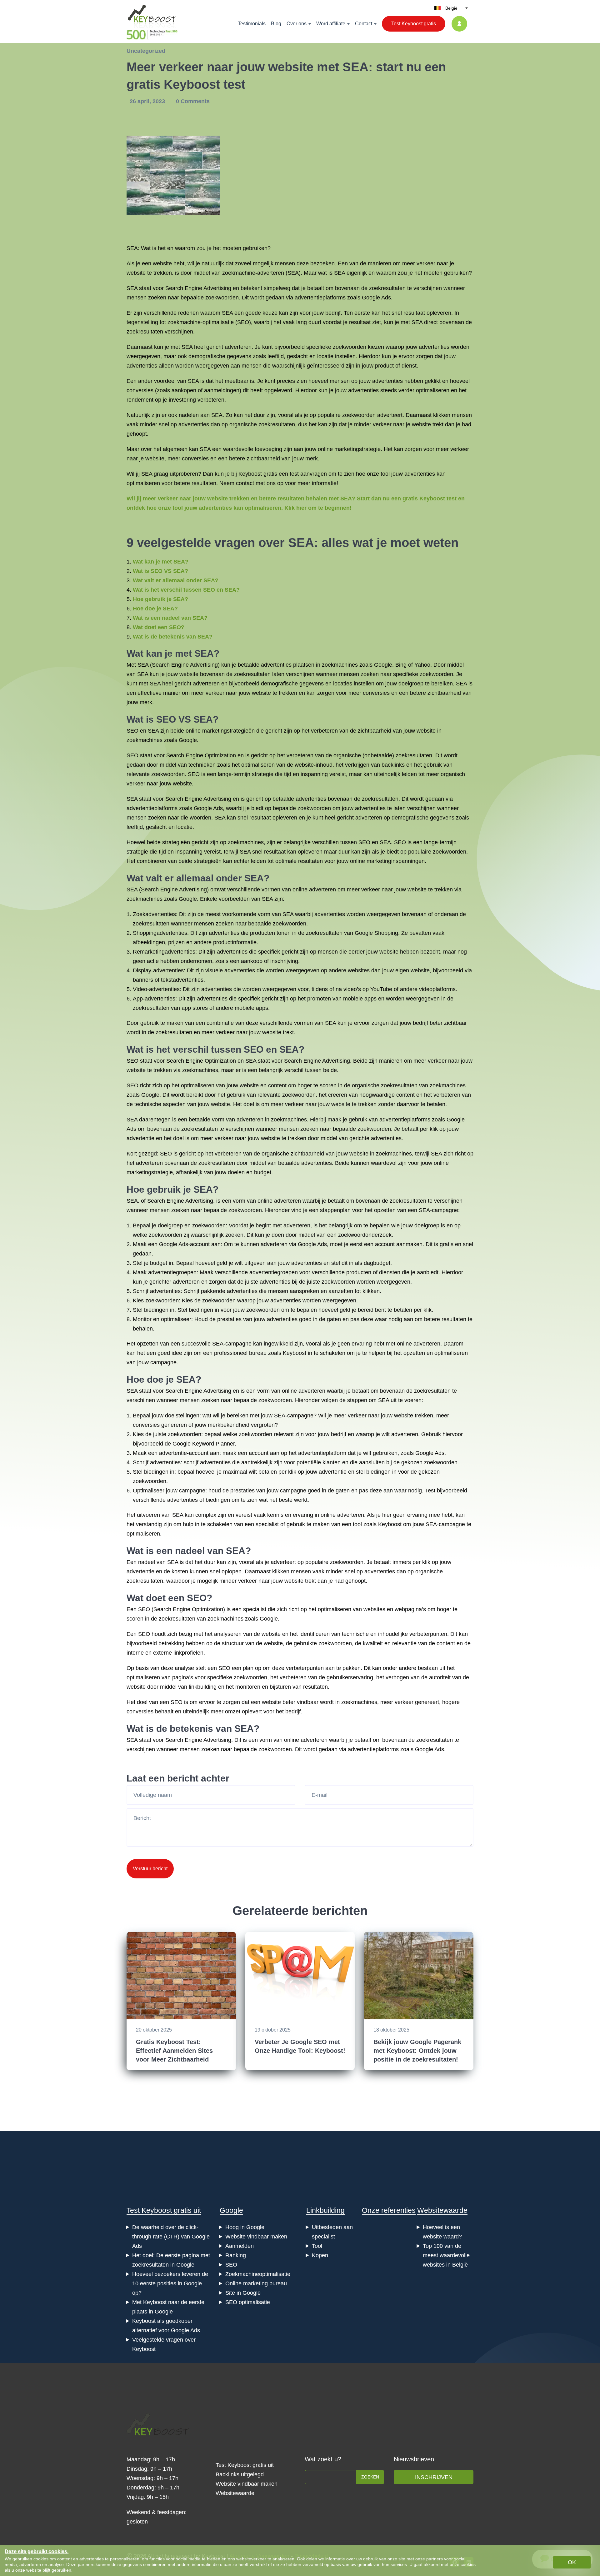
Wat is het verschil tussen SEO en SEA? (186, 590)
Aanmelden (240, 2246)
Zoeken (370, 2477)
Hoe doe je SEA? (155, 609)
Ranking (236, 2255)
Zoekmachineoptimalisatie (258, 2274)
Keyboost (250, 474)
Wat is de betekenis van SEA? (173, 637)
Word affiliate (331, 24)
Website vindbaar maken (256, 2237)
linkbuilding (203, 1687)
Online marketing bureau (256, 2283)
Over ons (297, 24)
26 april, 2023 (148, 101)
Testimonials (252, 24)
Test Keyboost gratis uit (164, 2210)
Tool (317, 2246)
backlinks (393, 765)
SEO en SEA (143, 731)
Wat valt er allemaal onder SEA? (176, 580)
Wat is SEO (151, 719)
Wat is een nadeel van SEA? (170, 618)
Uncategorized (146, 51)
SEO (243, 322)
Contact (364, 24)
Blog (276, 24)
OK (572, 2562)
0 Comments (193, 101)
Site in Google (243, 2293)
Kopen (320, 2255)
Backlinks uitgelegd (240, 2474)
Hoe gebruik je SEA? (160, 599)
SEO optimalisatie (248, 2302)
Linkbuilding (325, 2210)
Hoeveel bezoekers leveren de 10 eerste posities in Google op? (170, 2283)
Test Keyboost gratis (414, 24)
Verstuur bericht (150, 1869)
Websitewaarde (442, 2210)
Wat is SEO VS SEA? (160, 571)
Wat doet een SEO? (159, 627)
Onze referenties (389, 2210)
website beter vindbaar (290, 1702)
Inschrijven (434, 2477)
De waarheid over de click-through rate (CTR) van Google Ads (171, 2237)
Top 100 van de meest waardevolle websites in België (446, 2255)
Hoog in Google (245, 2227)
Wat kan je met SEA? (161, 562)
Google (231, 2210)
